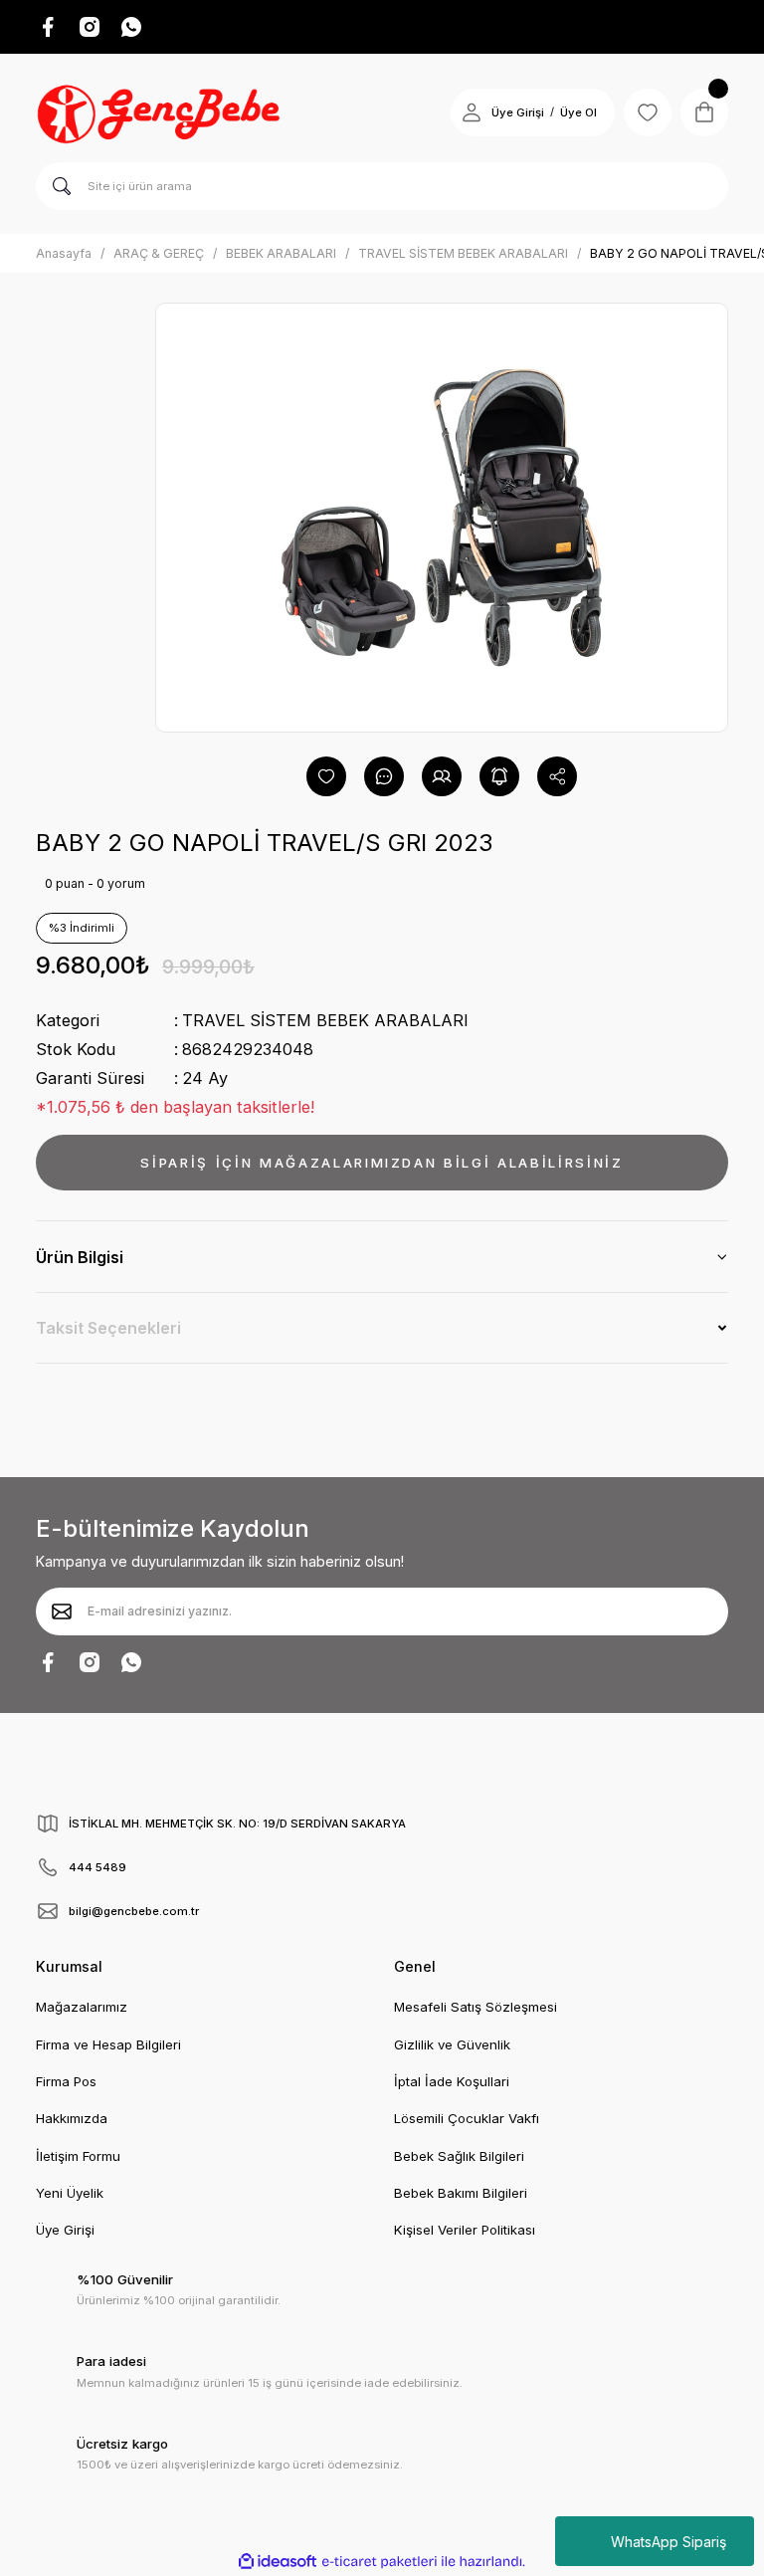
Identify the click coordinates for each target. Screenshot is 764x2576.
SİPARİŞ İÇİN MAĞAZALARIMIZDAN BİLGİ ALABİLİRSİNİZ (382, 1163)
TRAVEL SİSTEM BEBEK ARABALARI (325, 1020)
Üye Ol (578, 112)
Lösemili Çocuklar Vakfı (467, 2118)
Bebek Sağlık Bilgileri (459, 2156)
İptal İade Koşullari (452, 2081)
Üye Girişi (518, 112)
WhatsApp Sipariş (668, 2542)
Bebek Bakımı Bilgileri (461, 2193)
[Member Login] (472, 112)
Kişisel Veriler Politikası (465, 2230)
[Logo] (161, 112)
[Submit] (62, 1611)
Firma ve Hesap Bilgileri (108, 2044)
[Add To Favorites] (326, 776)
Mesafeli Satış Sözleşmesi (476, 2007)
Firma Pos (66, 2081)
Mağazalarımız (82, 2007)
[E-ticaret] (380, 2562)
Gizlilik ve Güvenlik (452, 2044)
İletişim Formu (78, 2156)
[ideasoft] (278, 2562)
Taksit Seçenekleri (108, 1328)
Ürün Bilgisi (80, 1257)
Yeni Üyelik (70, 2193)
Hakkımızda (72, 2118)
